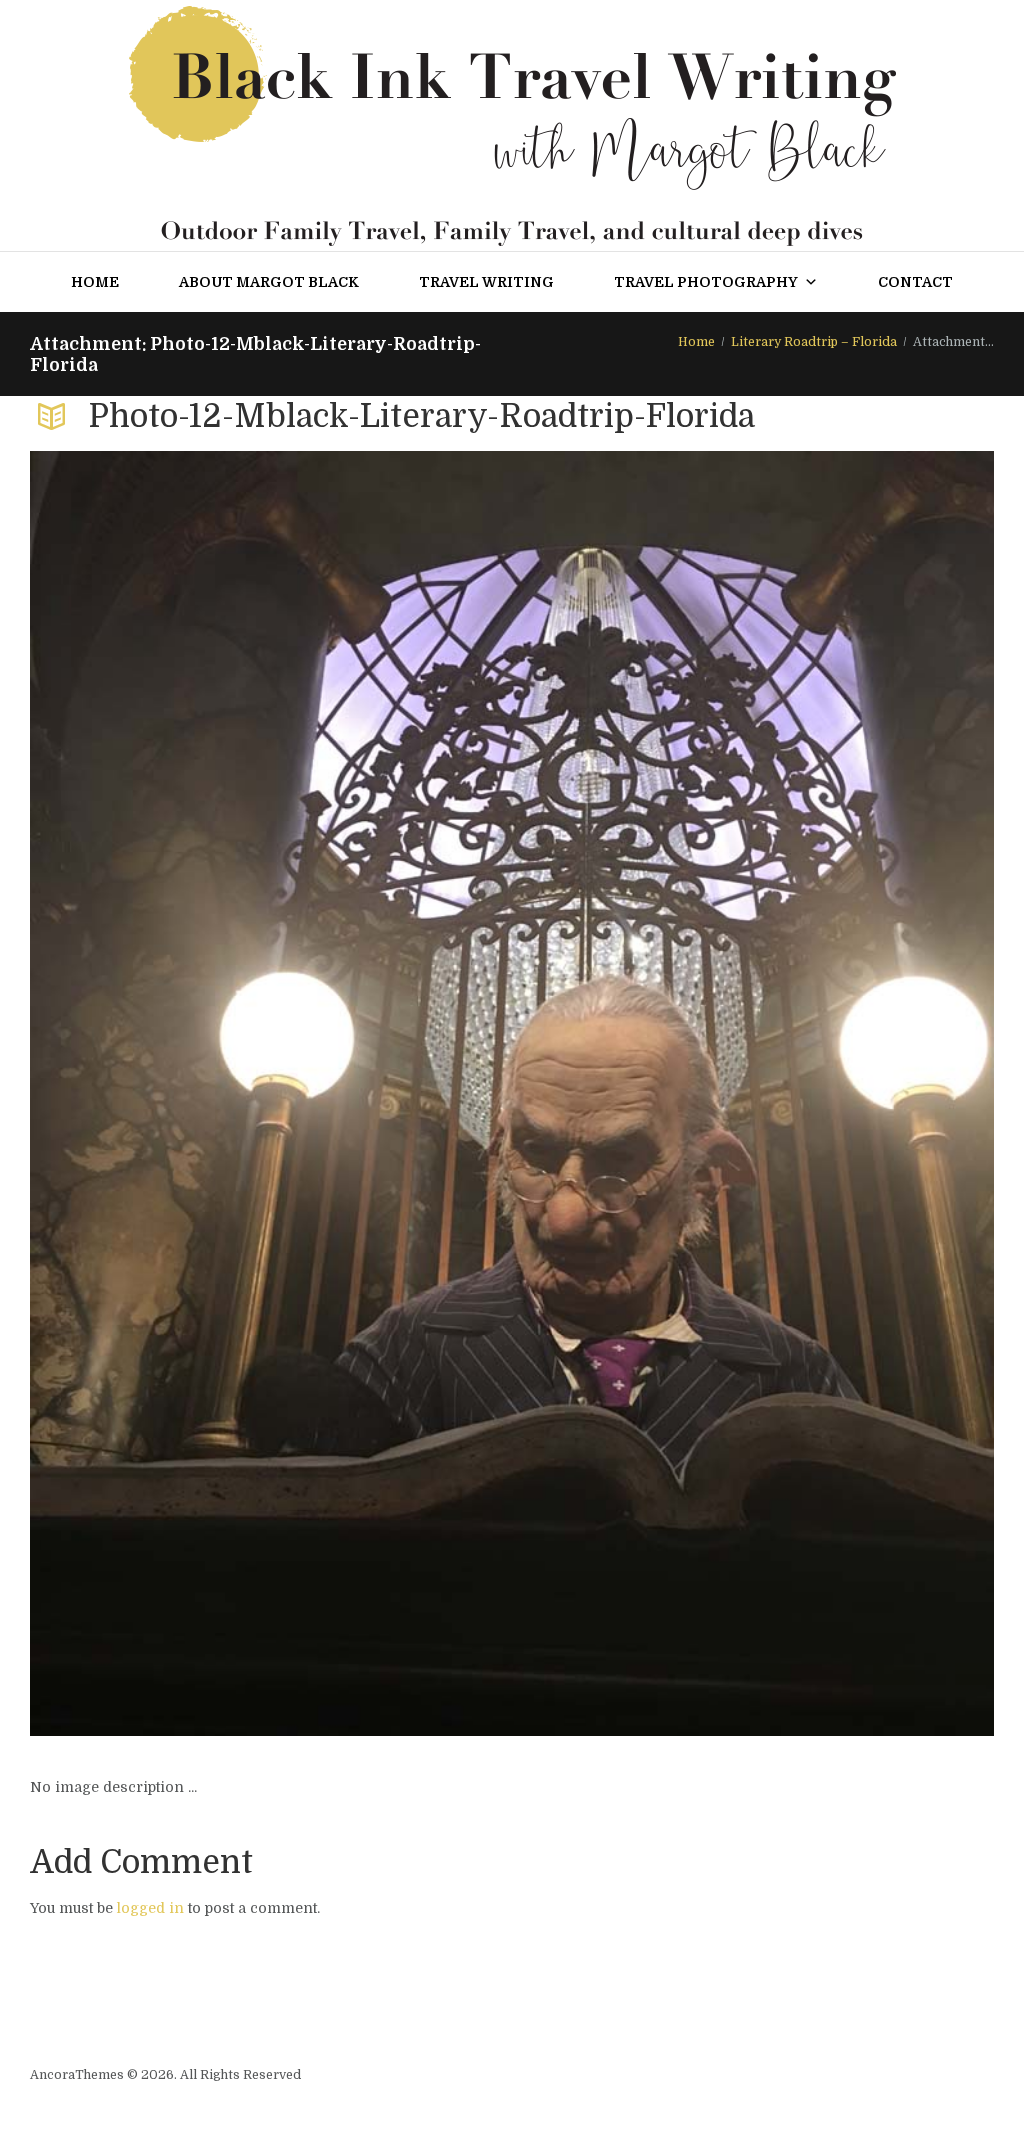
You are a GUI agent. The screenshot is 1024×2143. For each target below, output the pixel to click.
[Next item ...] (753, 1093)
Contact (915, 282)
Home (95, 282)
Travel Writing (486, 282)
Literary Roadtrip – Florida (814, 342)
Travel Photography (706, 282)
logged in (150, 1908)
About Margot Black (269, 282)
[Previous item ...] (271, 1093)
